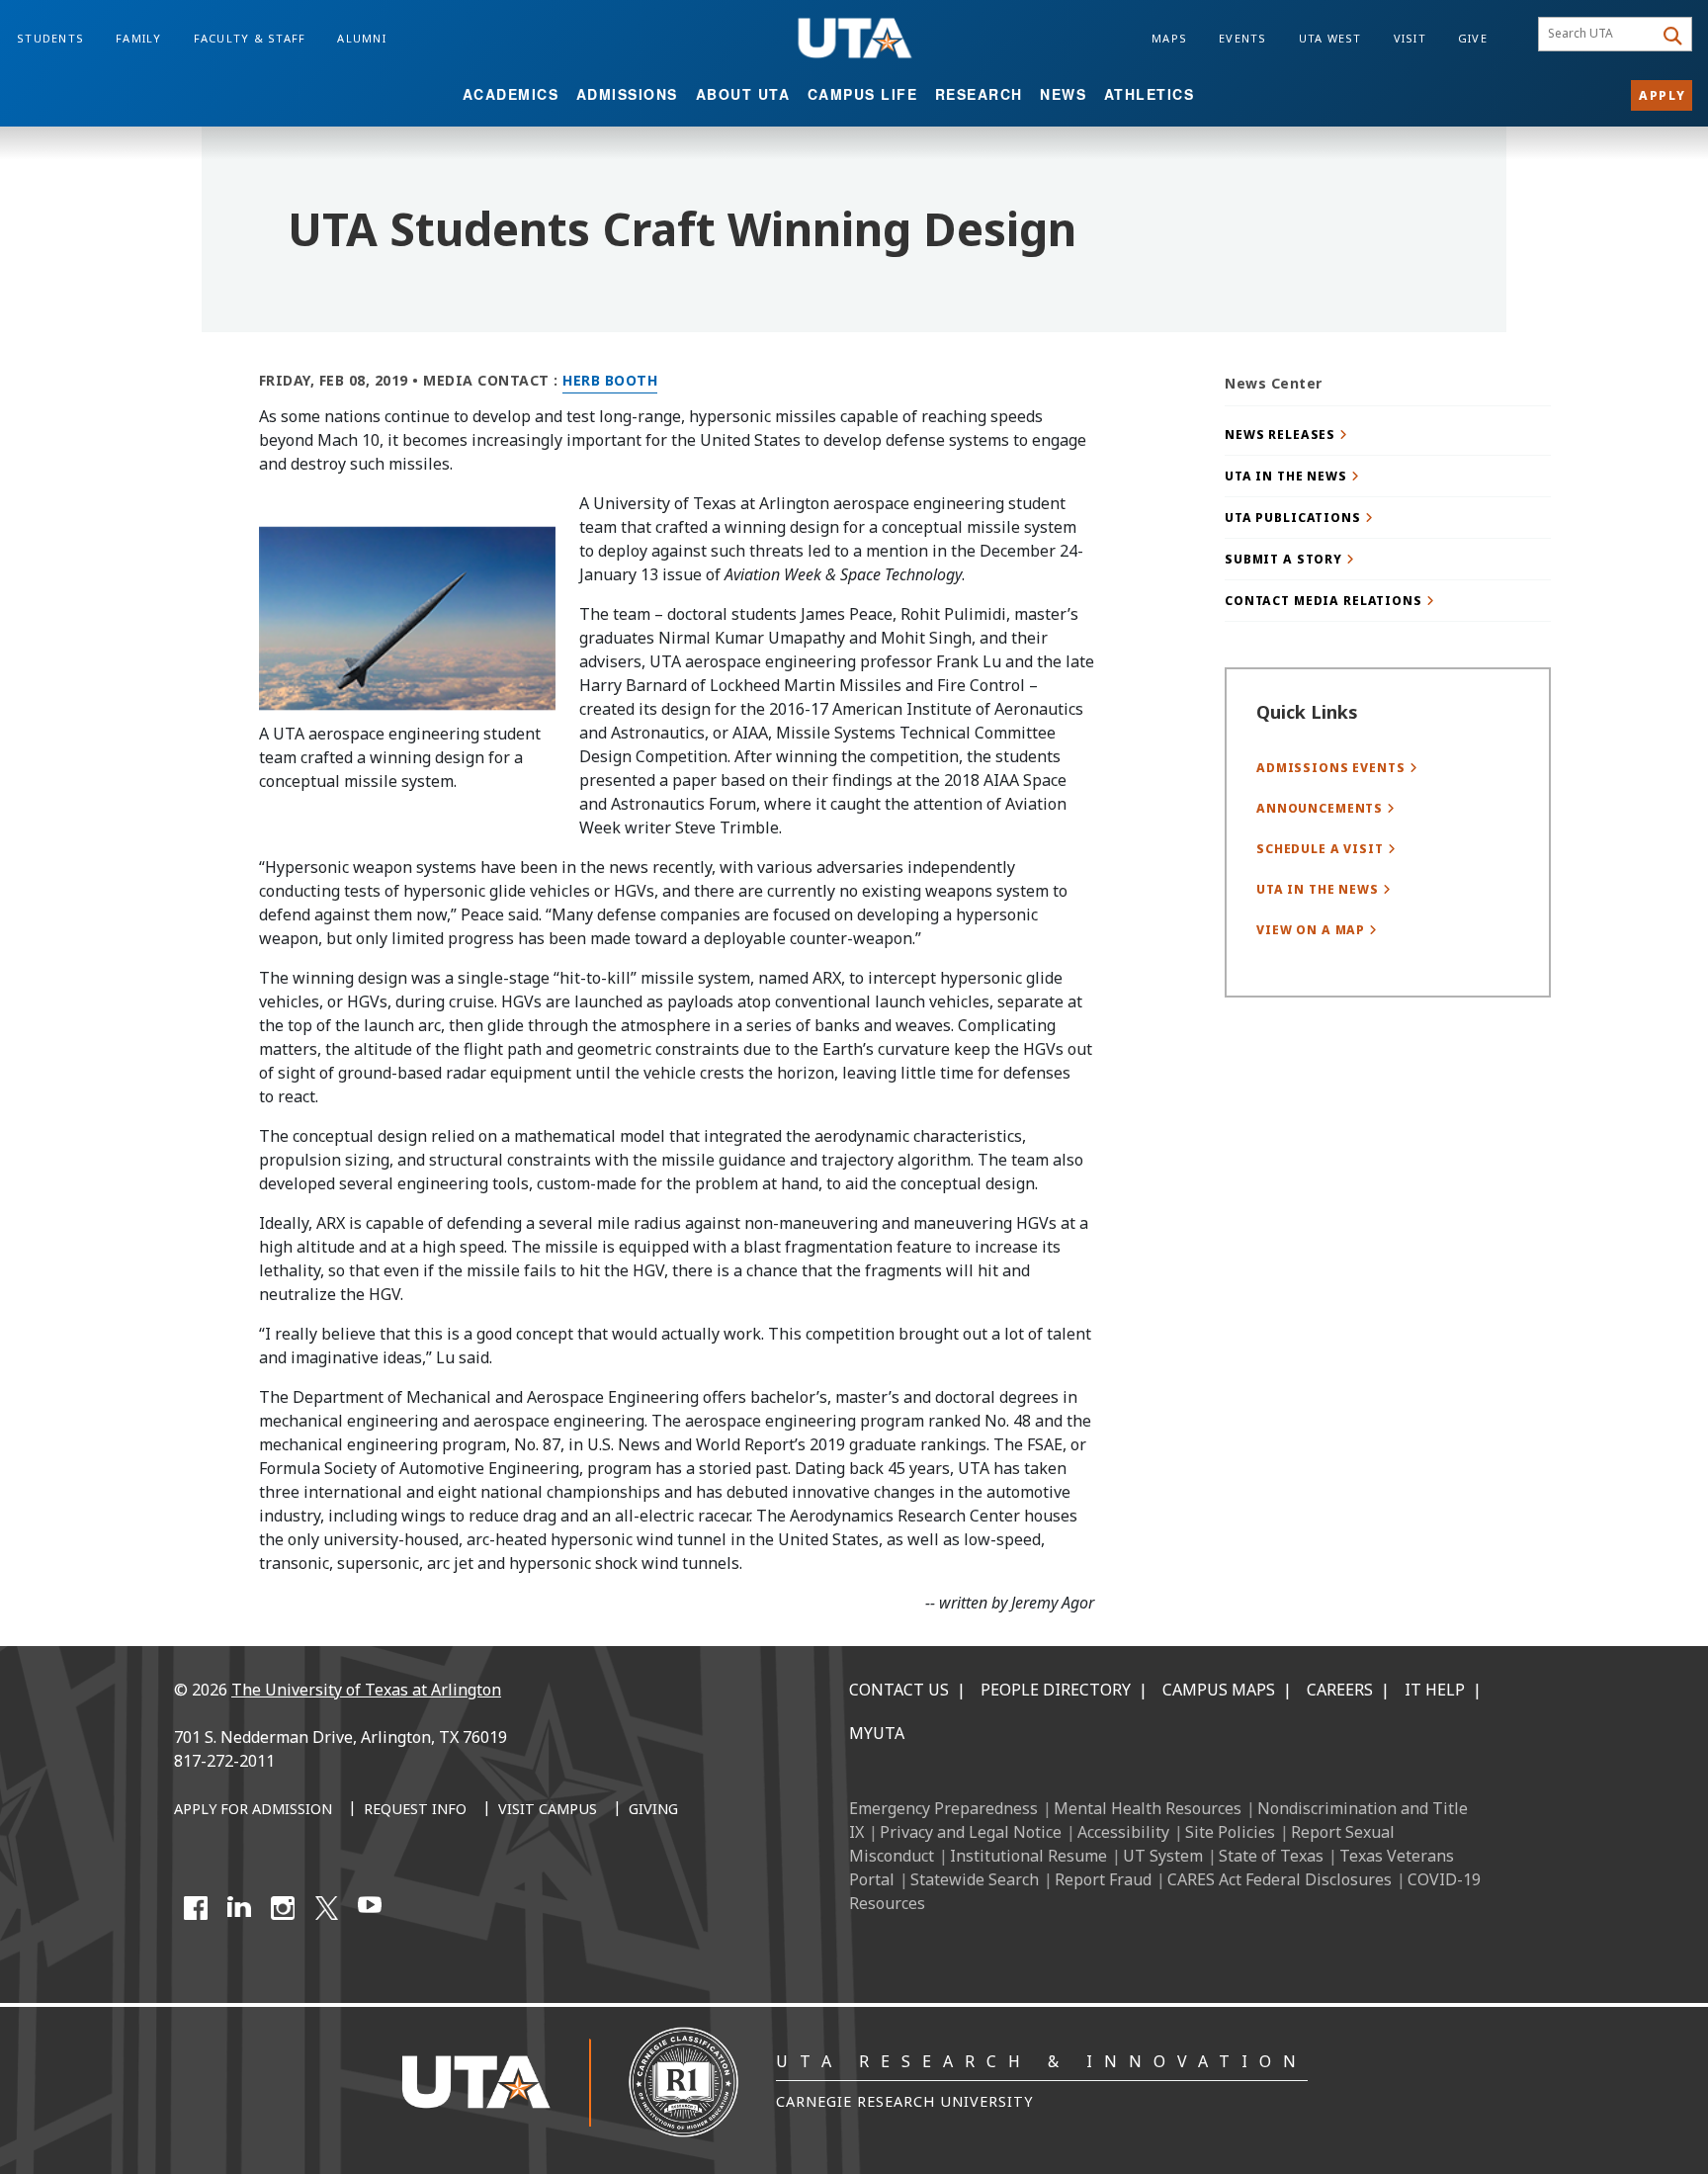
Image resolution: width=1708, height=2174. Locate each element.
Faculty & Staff (250, 38)
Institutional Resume (1028, 1856)
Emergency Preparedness (943, 1808)
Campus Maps (1219, 1690)
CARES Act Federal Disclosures (1280, 1879)
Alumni (362, 38)
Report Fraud (1103, 1879)
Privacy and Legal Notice (971, 1832)
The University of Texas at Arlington (366, 1690)
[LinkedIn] (239, 1908)
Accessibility (1123, 1832)
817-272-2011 (224, 1761)
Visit (1410, 38)
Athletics (1150, 94)
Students (50, 38)
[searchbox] (1599, 35)
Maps (1169, 38)
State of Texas (1271, 1856)
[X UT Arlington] (326, 1908)
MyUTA (877, 1733)
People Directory (1056, 1690)
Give (1473, 38)
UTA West (1330, 38)
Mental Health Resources (1148, 1808)
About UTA (743, 94)
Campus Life (863, 94)
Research (979, 94)
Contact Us (899, 1690)
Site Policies (1230, 1832)
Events (1243, 38)
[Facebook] (196, 1908)
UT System (1163, 1856)
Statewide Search (975, 1879)
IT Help (1435, 1690)
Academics (511, 94)
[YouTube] (370, 1908)
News (1063, 94)
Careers (1340, 1690)
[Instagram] (283, 1908)
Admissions (627, 94)
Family (139, 38)
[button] (1388, 435)
